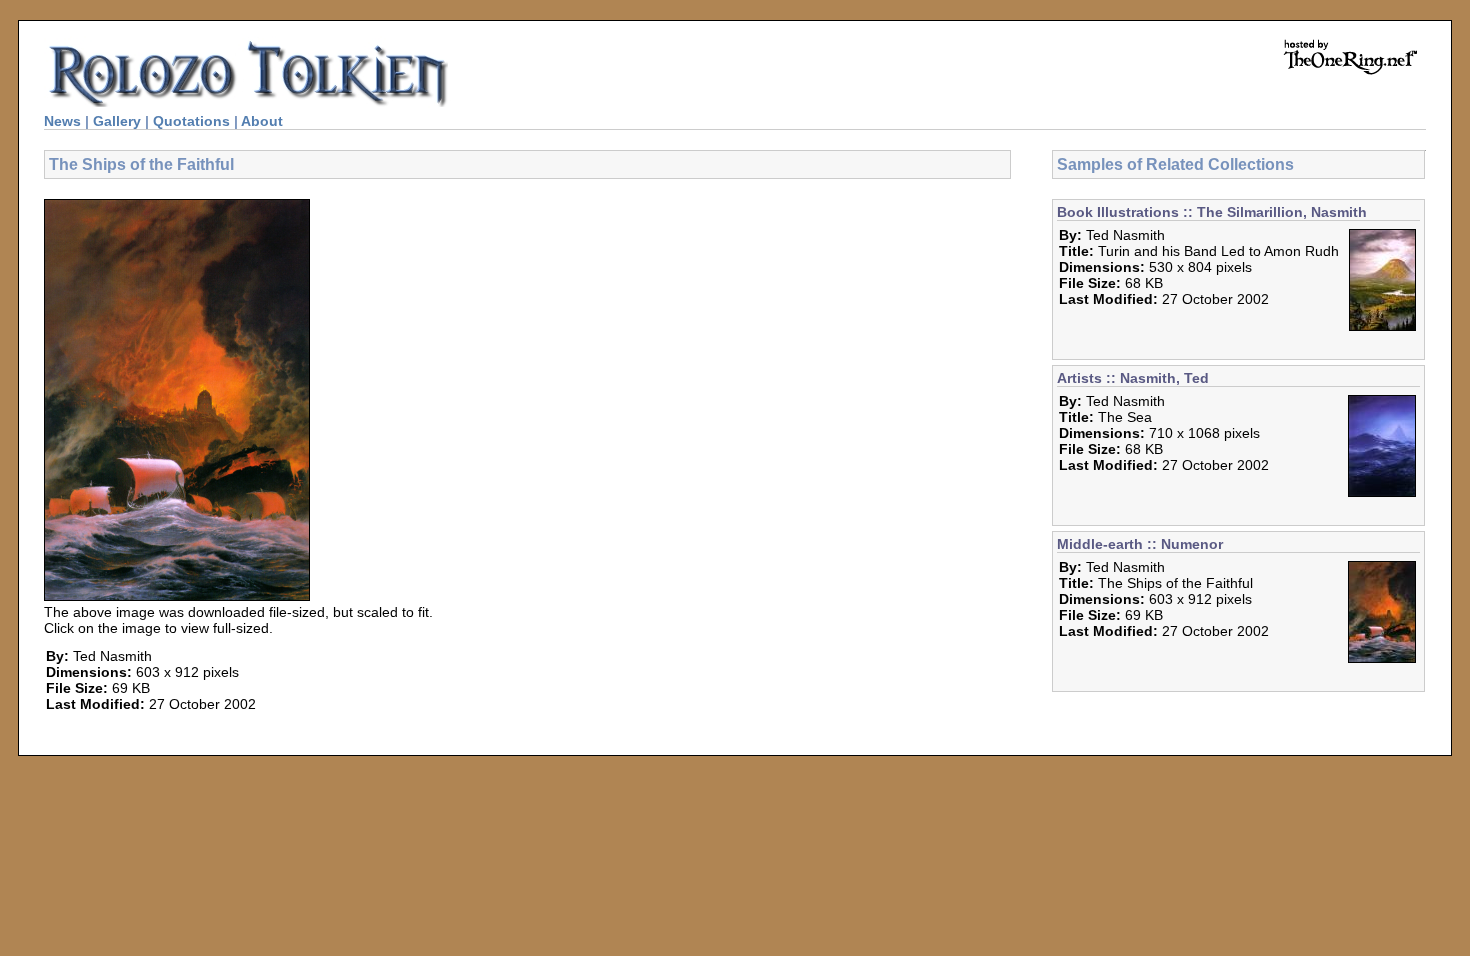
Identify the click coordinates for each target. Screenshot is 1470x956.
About (262, 121)
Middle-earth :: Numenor (1140, 544)
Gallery (117, 121)
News (62, 121)
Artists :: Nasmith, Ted (1133, 378)
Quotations (191, 121)
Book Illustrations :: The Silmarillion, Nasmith (1212, 212)
